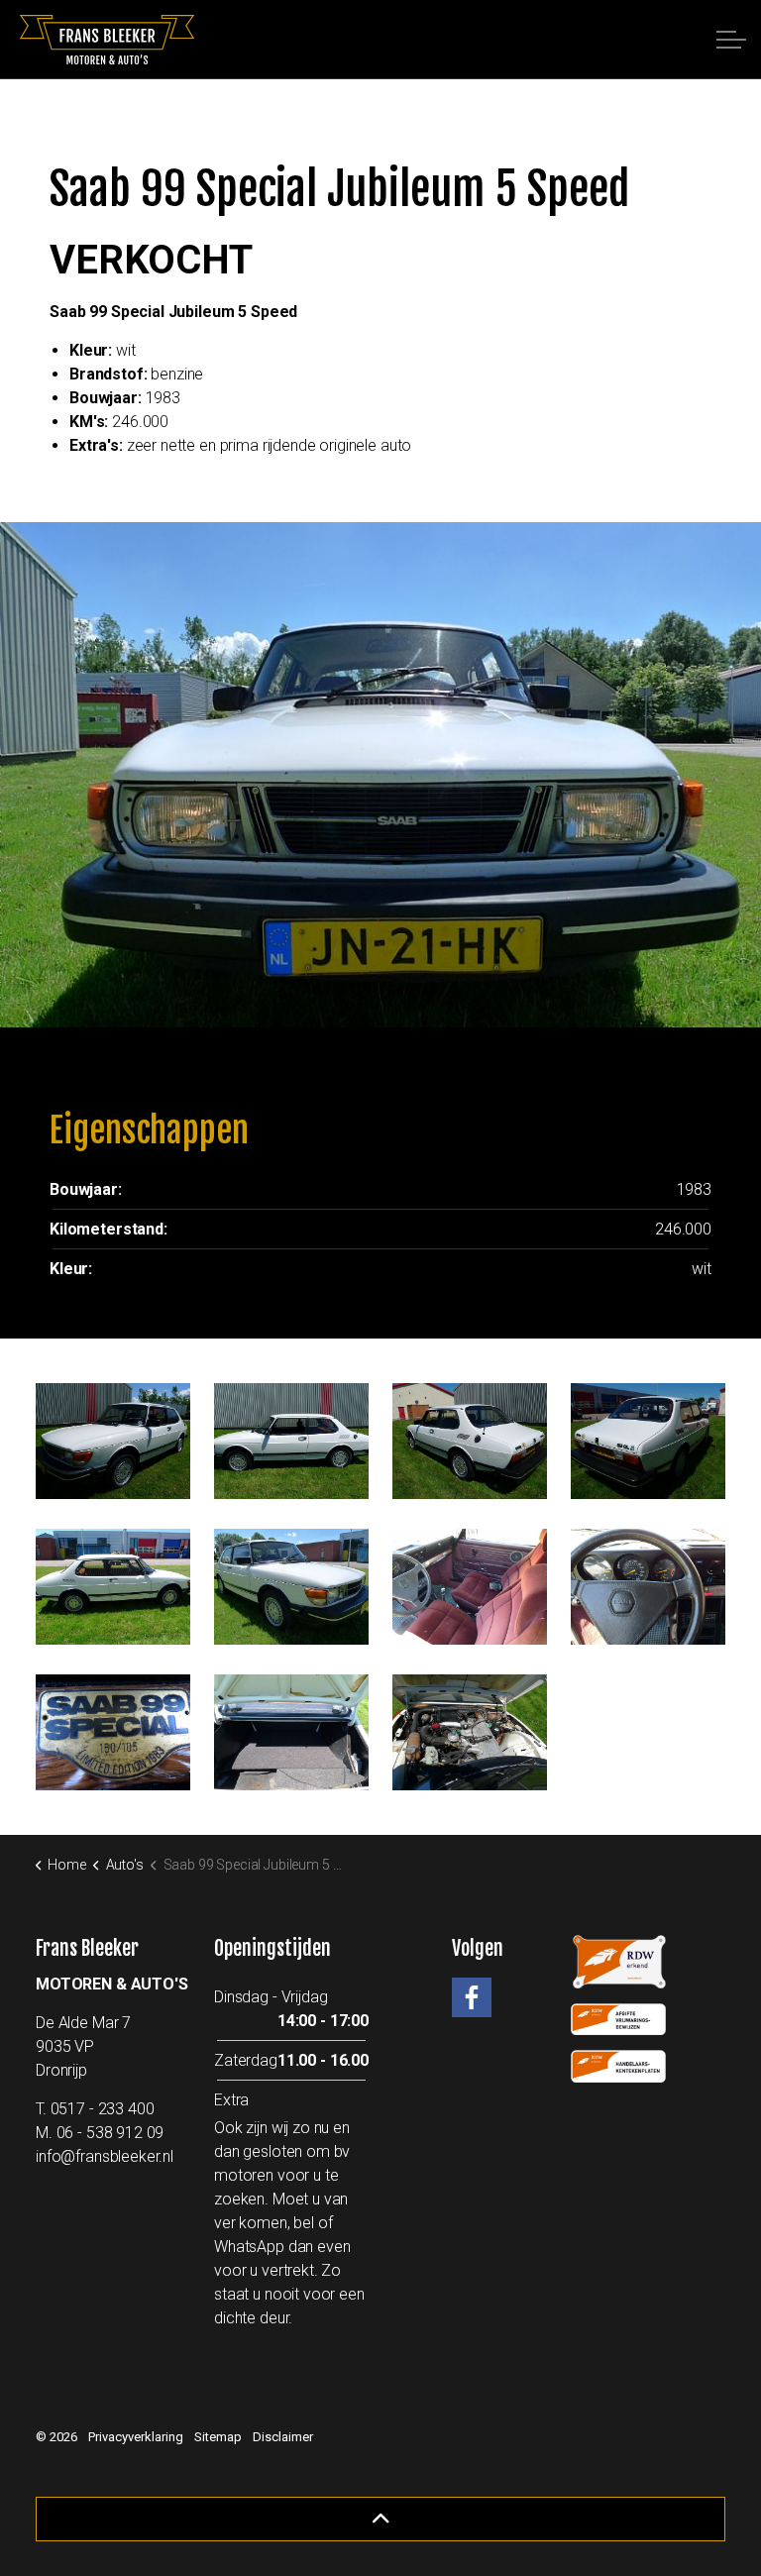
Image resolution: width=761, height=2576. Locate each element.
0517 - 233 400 (103, 2109)
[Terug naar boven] (380, 2519)
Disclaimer (283, 2437)
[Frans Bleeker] (107, 40)
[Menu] (731, 40)
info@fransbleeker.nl (105, 2156)
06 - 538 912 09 (110, 2133)
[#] (472, 1997)
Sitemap (218, 2437)
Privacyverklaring (136, 2437)
